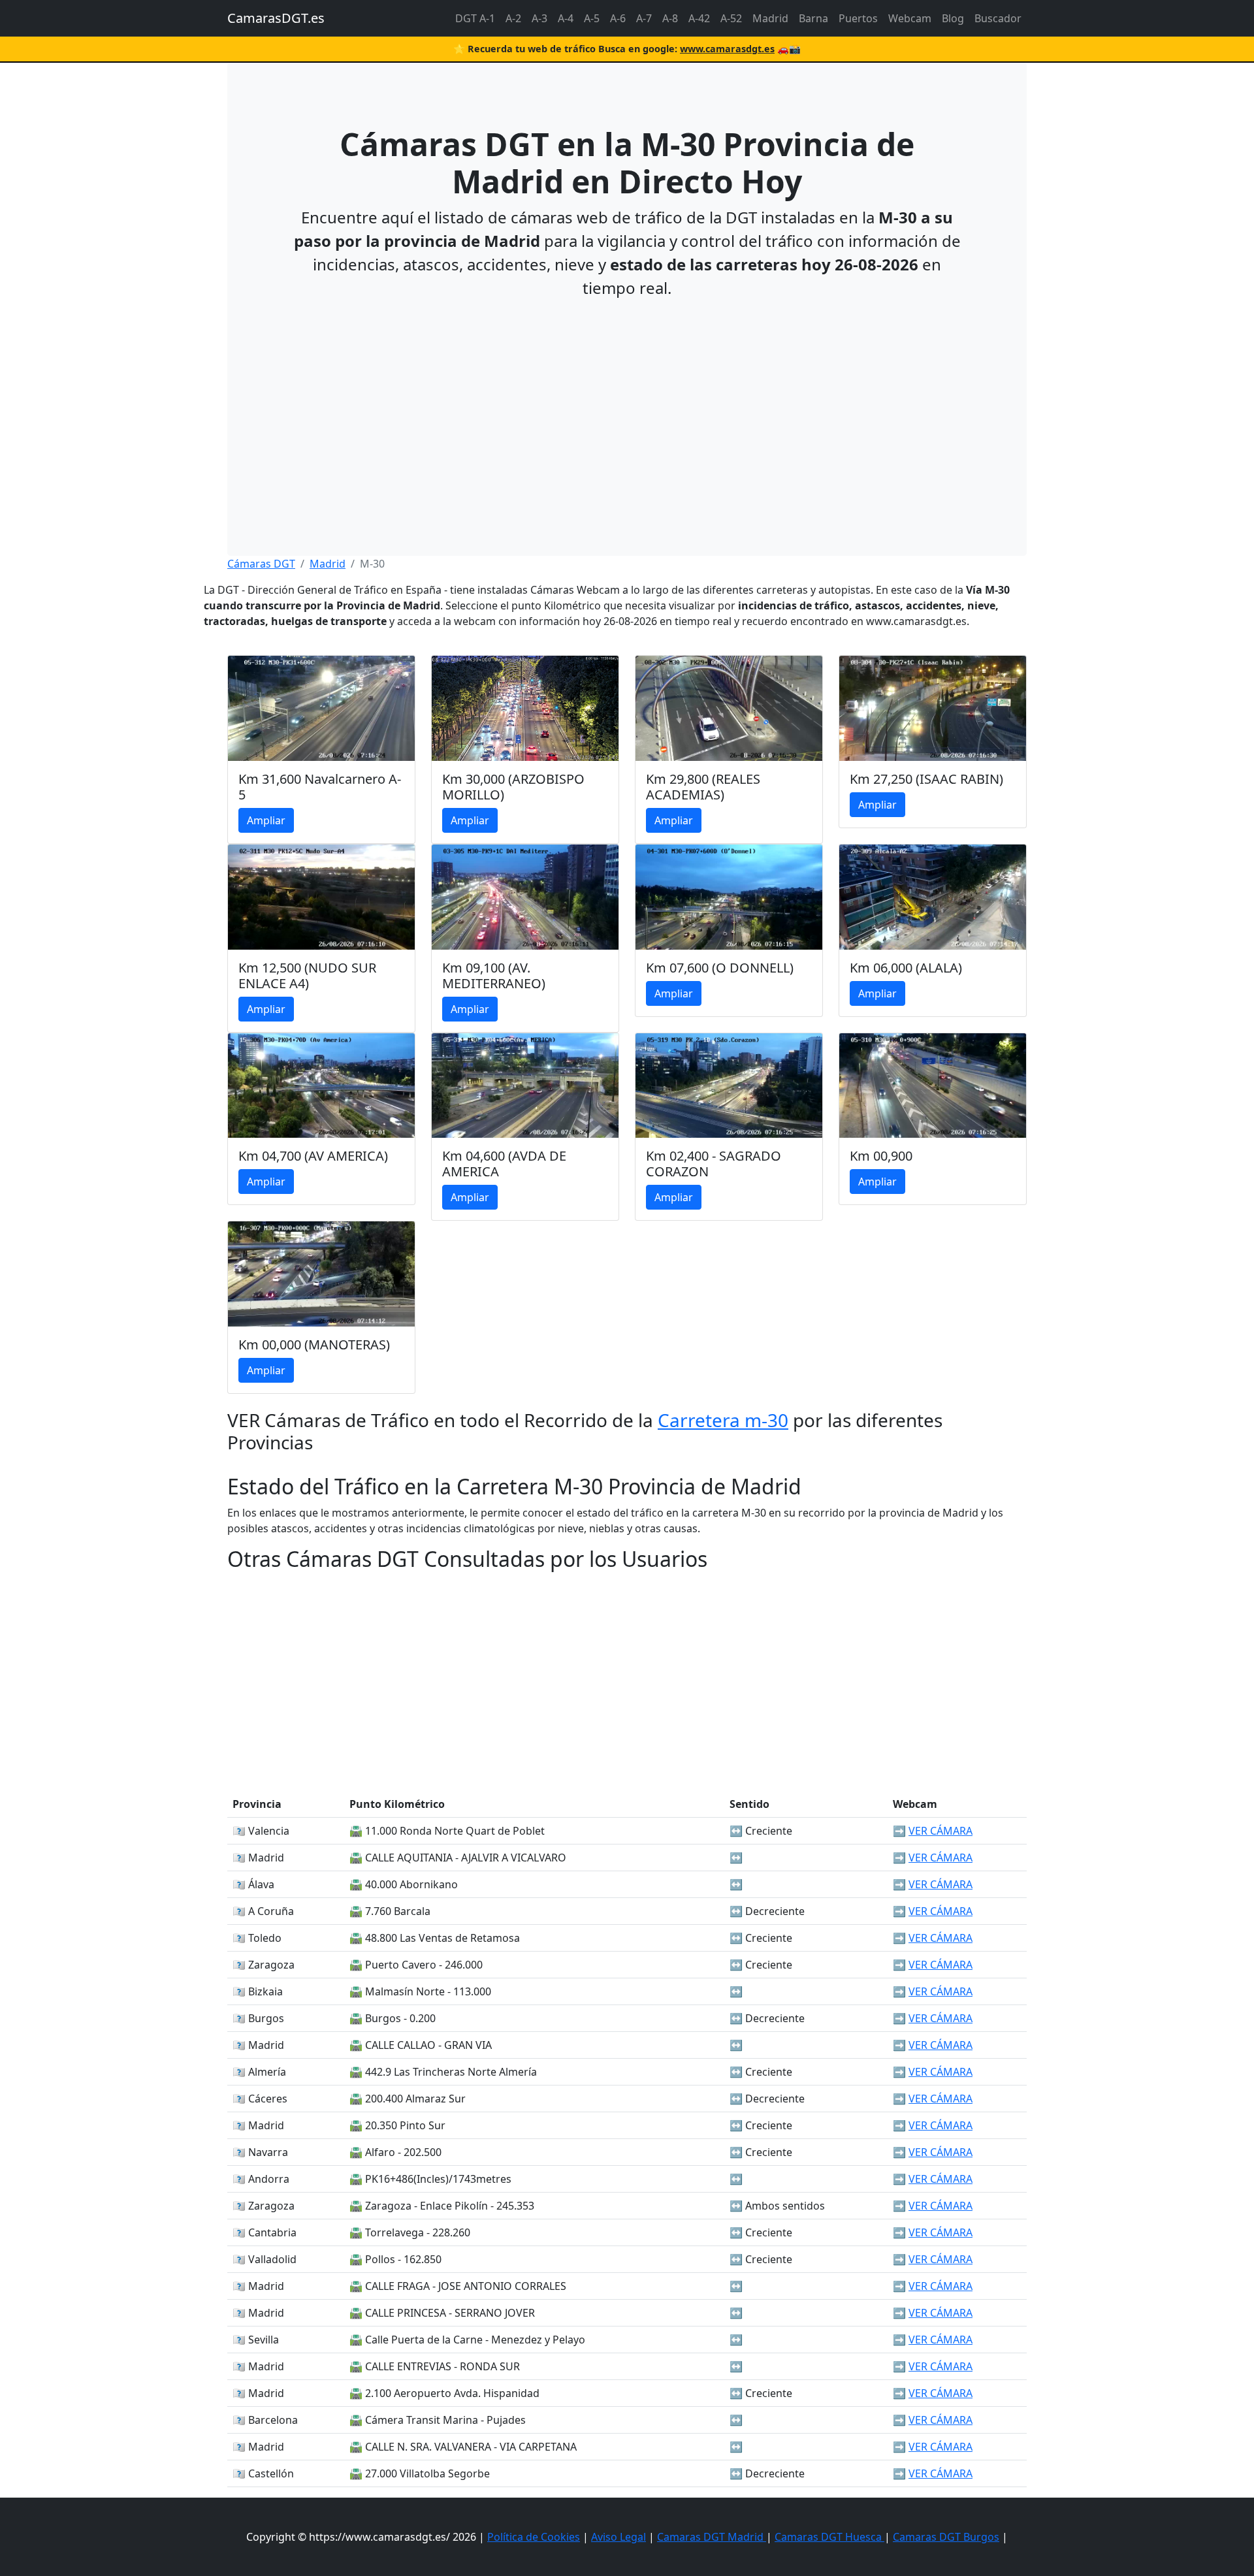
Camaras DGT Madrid (712, 2537)
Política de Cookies (534, 2537)
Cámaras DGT (261, 564)
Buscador (998, 18)
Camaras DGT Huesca (829, 2537)
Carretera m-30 (723, 1420)
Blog (953, 18)
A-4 (566, 18)
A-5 (592, 18)
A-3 (539, 18)
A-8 (670, 18)
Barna (813, 18)
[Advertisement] (627, 402)
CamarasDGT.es (276, 18)
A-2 (513, 18)
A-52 (731, 18)
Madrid (770, 18)
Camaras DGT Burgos (946, 2537)
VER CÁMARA (940, 1831)
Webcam (910, 18)
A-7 (644, 18)
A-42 (699, 18)
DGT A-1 (475, 18)
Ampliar (266, 820)
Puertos (858, 18)
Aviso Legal (619, 2537)
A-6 (618, 18)
